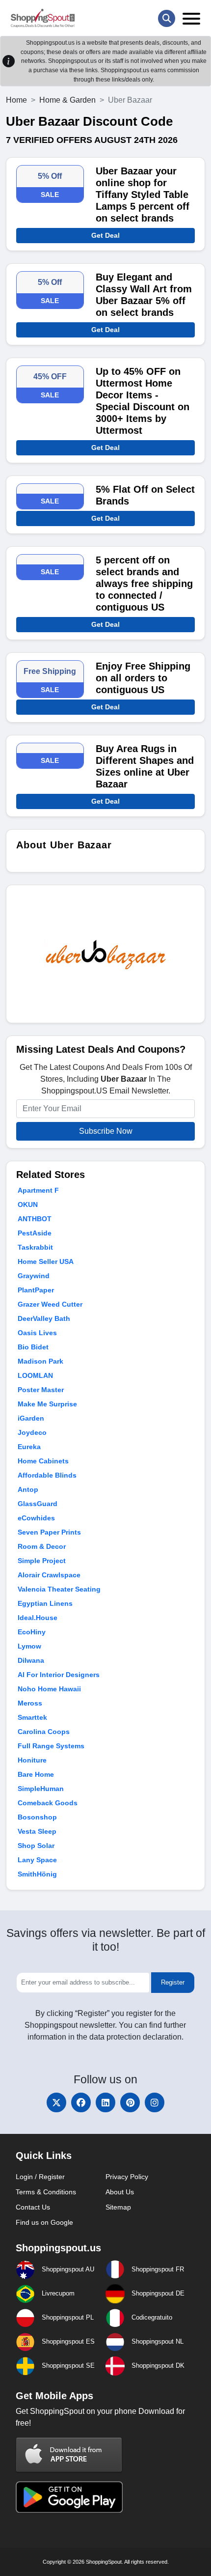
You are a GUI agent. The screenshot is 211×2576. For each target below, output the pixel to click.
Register (173, 1982)
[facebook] (81, 2102)
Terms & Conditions (46, 2192)
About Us (120, 2192)
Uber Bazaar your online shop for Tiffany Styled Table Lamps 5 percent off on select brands (143, 195)
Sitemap (118, 2207)
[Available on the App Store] (69, 2454)
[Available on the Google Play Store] (69, 2496)
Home (16, 100)
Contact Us (33, 2207)
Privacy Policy (127, 2177)
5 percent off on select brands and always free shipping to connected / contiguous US (144, 584)
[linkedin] (105, 2102)
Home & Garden (67, 100)
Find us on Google (44, 2222)
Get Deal (105, 235)
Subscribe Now (106, 1131)
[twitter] (56, 2102)
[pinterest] (130, 2102)
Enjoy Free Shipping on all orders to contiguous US (143, 678)
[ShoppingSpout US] (43, 18)
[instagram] (155, 2102)
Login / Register (40, 2177)
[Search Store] (167, 18)
